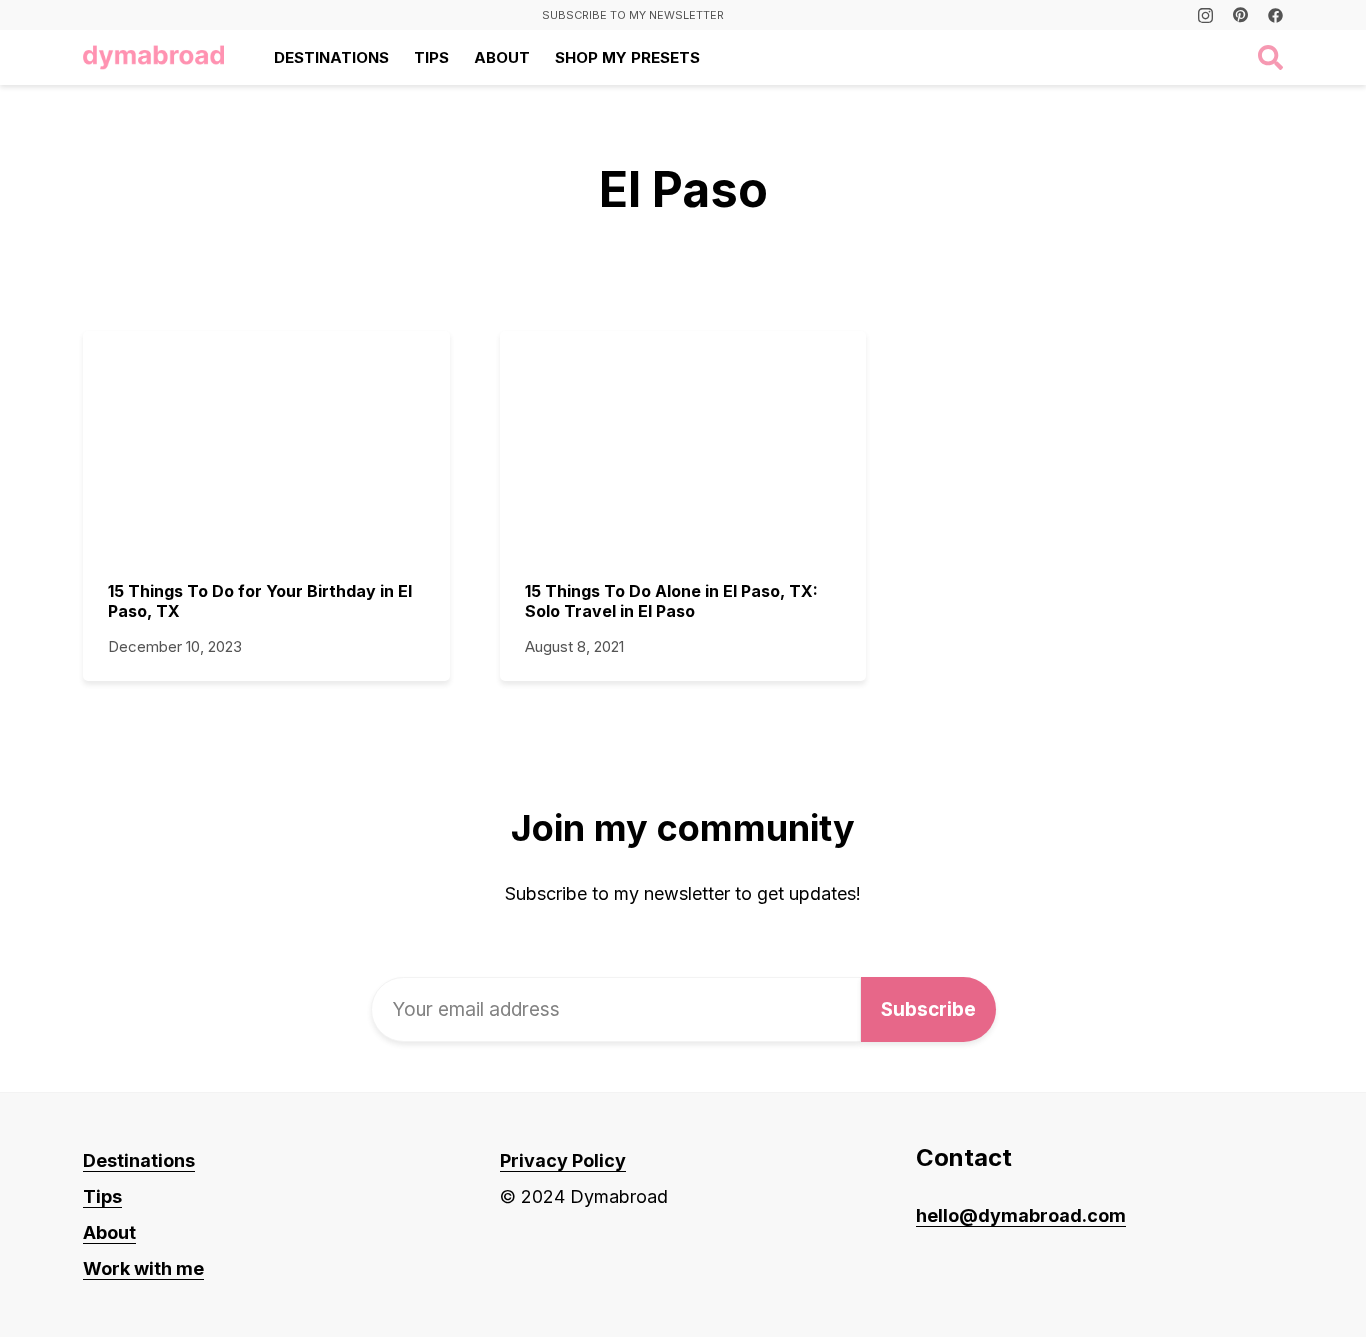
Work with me (143, 1268)
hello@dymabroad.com (1021, 1215)
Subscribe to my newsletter (633, 15)
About (502, 57)
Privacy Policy (563, 1160)
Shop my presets (627, 57)
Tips (431, 57)
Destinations (331, 57)
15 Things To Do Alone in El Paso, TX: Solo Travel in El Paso (671, 601)
